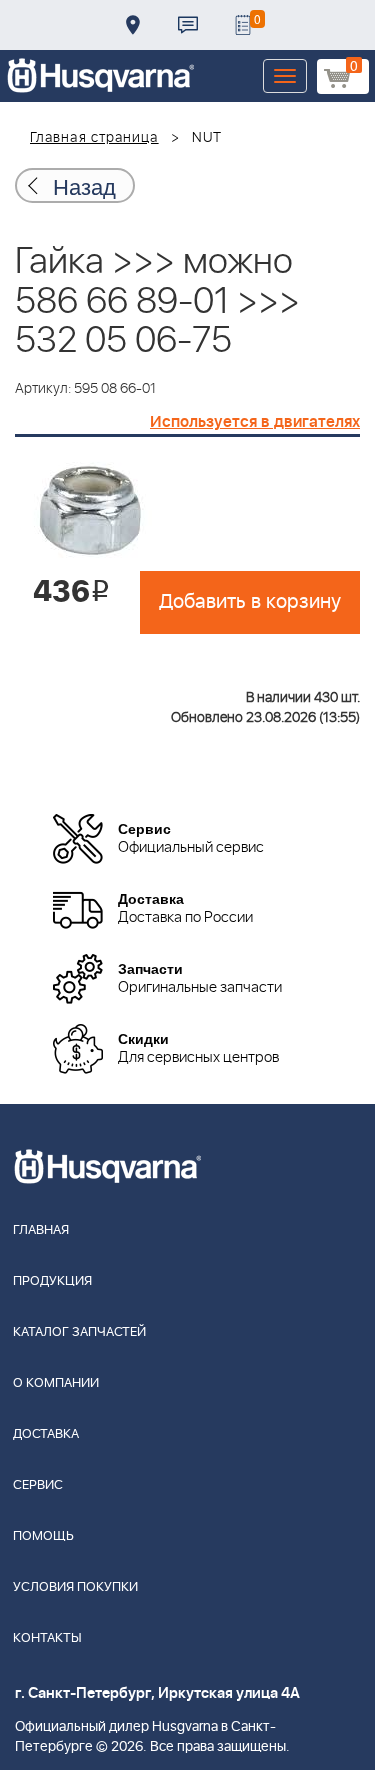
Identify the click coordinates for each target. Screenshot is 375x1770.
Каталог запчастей (79, 1332)
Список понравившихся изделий (243, 25)
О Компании (56, 1383)
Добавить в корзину (250, 602)
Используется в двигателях (255, 422)
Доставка (133, 25)
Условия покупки (75, 1587)
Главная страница (94, 138)
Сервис (38, 1485)
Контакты (188, 25)
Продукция (52, 1281)
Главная (41, 1230)
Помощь (43, 1536)
